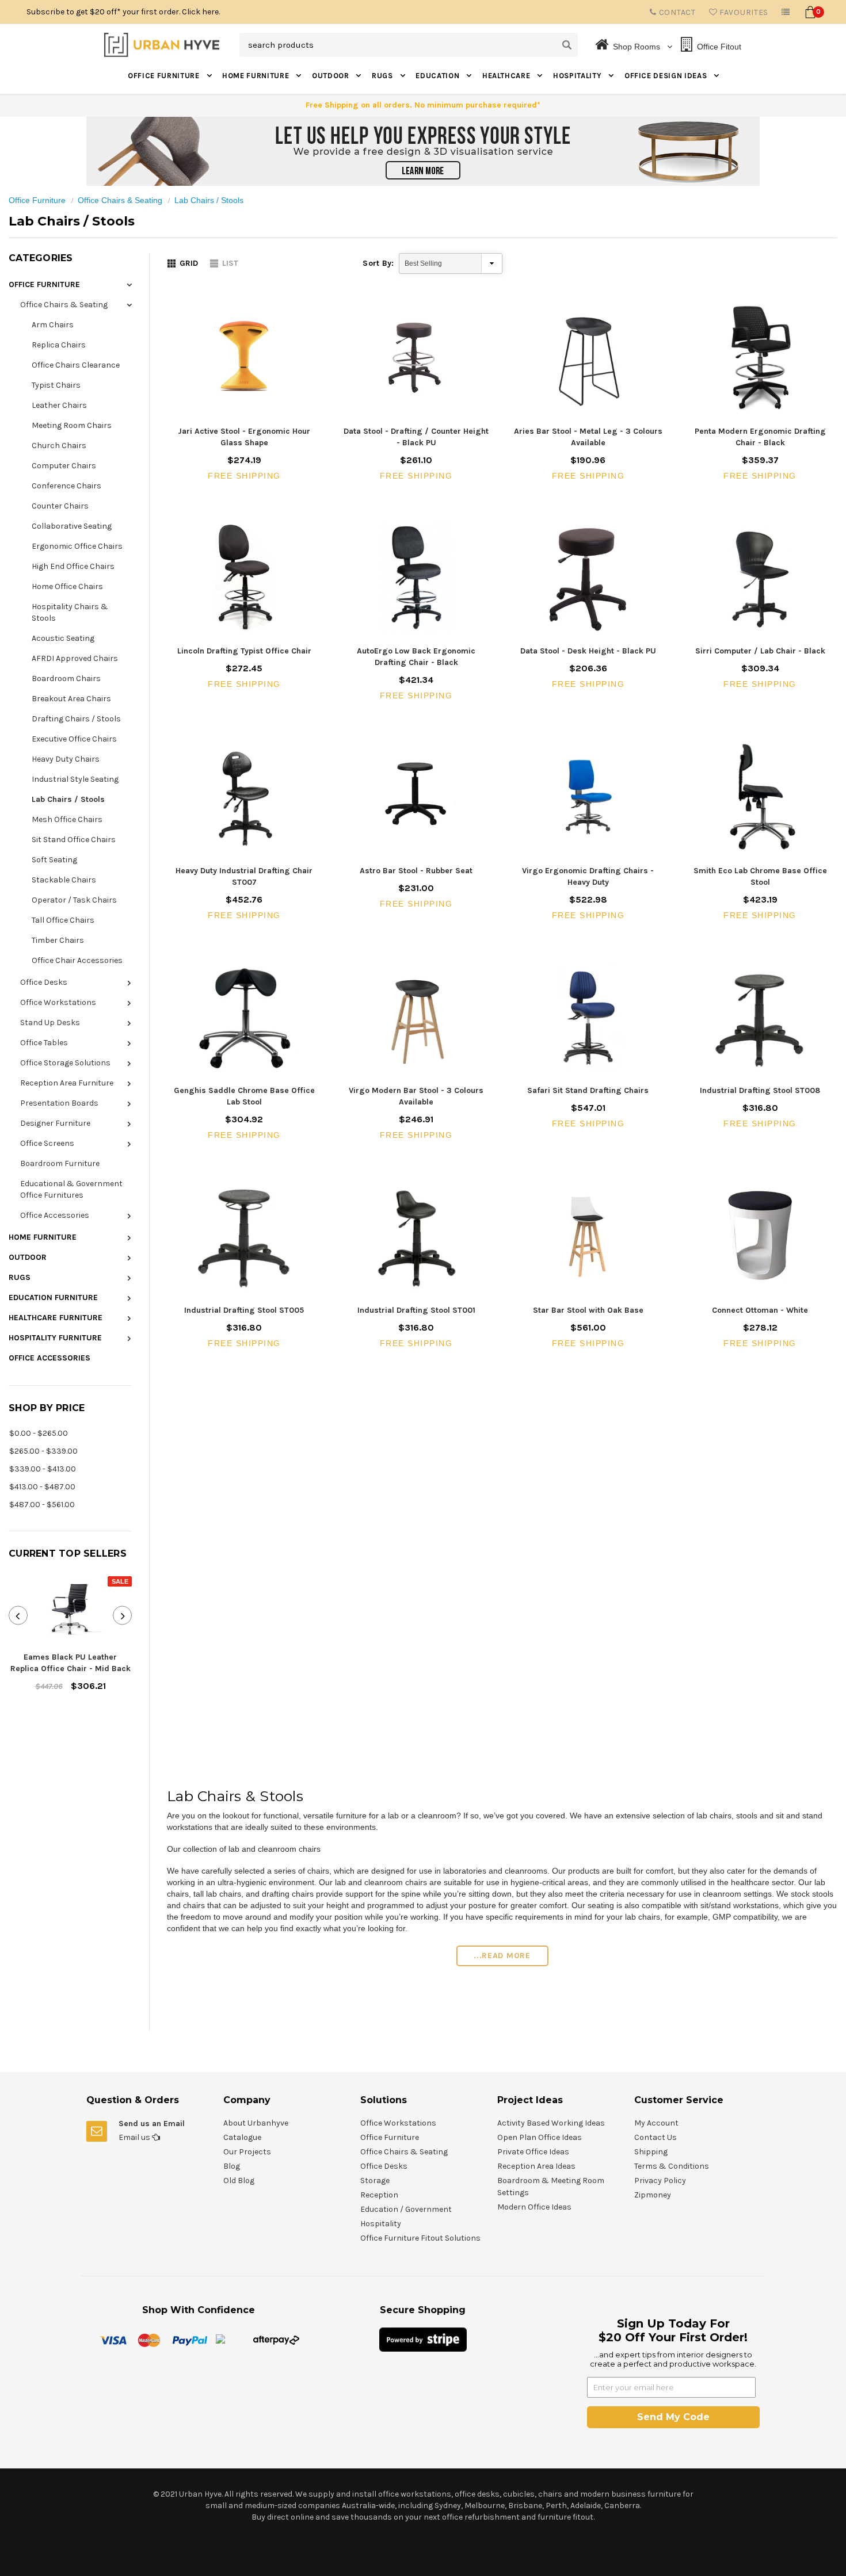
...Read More (502, 1956)
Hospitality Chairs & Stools (70, 612)
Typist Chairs (56, 385)
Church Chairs (59, 446)
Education (439, 76)
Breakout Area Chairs (71, 699)
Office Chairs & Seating (120, 200)
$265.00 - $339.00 (43, 1451)
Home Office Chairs (67, 586)
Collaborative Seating (72, 526)
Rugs (383, 76)
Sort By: (378, 263)
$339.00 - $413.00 (43, 1469)
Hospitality (578, 76)
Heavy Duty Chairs (66, 759)
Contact (676, 12)
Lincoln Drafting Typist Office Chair (244, 651)
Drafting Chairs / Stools (76, 719)
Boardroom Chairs (66, 679)
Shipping (651, 2152)
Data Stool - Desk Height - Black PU (588, 651)
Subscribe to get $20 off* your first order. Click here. (123, 12)
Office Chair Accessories (77, 960)
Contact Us (656, 2137)
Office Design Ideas (667, 76)
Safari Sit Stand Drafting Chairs (588, 1090)
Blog (232, 2166)
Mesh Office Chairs (67, 819)
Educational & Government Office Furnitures (71, 1189)
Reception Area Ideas (536, 2166)
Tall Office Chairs (63, 920)
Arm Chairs (53, 325)
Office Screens (47, 1143)
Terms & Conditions (672, 2166)
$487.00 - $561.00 (42, 1505)
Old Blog (239, 2181)
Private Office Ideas (533, 2152)
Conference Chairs (66, 486)
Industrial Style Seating (75, 779)
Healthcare (507, 76)
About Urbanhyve (256, 2123)
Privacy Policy (660, 2181)
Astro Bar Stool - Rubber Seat (416, 871)
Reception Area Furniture (67, 1083)
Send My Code (673, 2417)
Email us (135, 2137)
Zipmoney (653, 2195)
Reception (379, 2195)
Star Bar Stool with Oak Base (588, 1310)
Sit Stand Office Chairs (74, 840)
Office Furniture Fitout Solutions (420, 2238)
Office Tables (44, 1043)
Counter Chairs (60, 506)
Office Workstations (58, 1002)
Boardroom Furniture (60, 1163)
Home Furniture (257, 76)
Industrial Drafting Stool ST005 (244, 1310)
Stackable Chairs (64, 880)
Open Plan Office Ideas (540, 2137)
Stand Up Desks (50, 1023)
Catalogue (242, 2137)
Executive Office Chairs (74, 739)
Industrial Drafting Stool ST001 (416, 1310)
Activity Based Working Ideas (551, 2123)
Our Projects (247, 2152)
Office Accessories (55, 1215)
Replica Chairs (59, 345)
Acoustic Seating (63, 638)
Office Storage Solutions (65, 1063)
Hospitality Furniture (55, 1338)
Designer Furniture (55, 1123)
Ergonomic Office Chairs (77, 546)
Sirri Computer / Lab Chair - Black (760, 651)
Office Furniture (165, 76)
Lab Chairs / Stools (209, 200)
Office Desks (44, 982)
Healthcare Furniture (56, 1318)
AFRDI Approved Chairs (75, 658)
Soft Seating (54, 860)
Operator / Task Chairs (74, 900)
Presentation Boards (59, 1103)
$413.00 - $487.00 (42, 1487)
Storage (375, 2181)
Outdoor (331, 76)
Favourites (743, 12)
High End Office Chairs (73, 566)
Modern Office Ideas (534, 2207)
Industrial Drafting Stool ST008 (760, 1090)
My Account (656, 2123)
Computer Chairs (64, 466)
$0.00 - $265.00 (39, 1433)
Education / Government (406, 2209)
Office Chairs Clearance (76, 365)
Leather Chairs (59, 405)
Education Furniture (53, 1297)
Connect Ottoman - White (760, 1310)
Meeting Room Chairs (72, 425)
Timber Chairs (58, 940)
